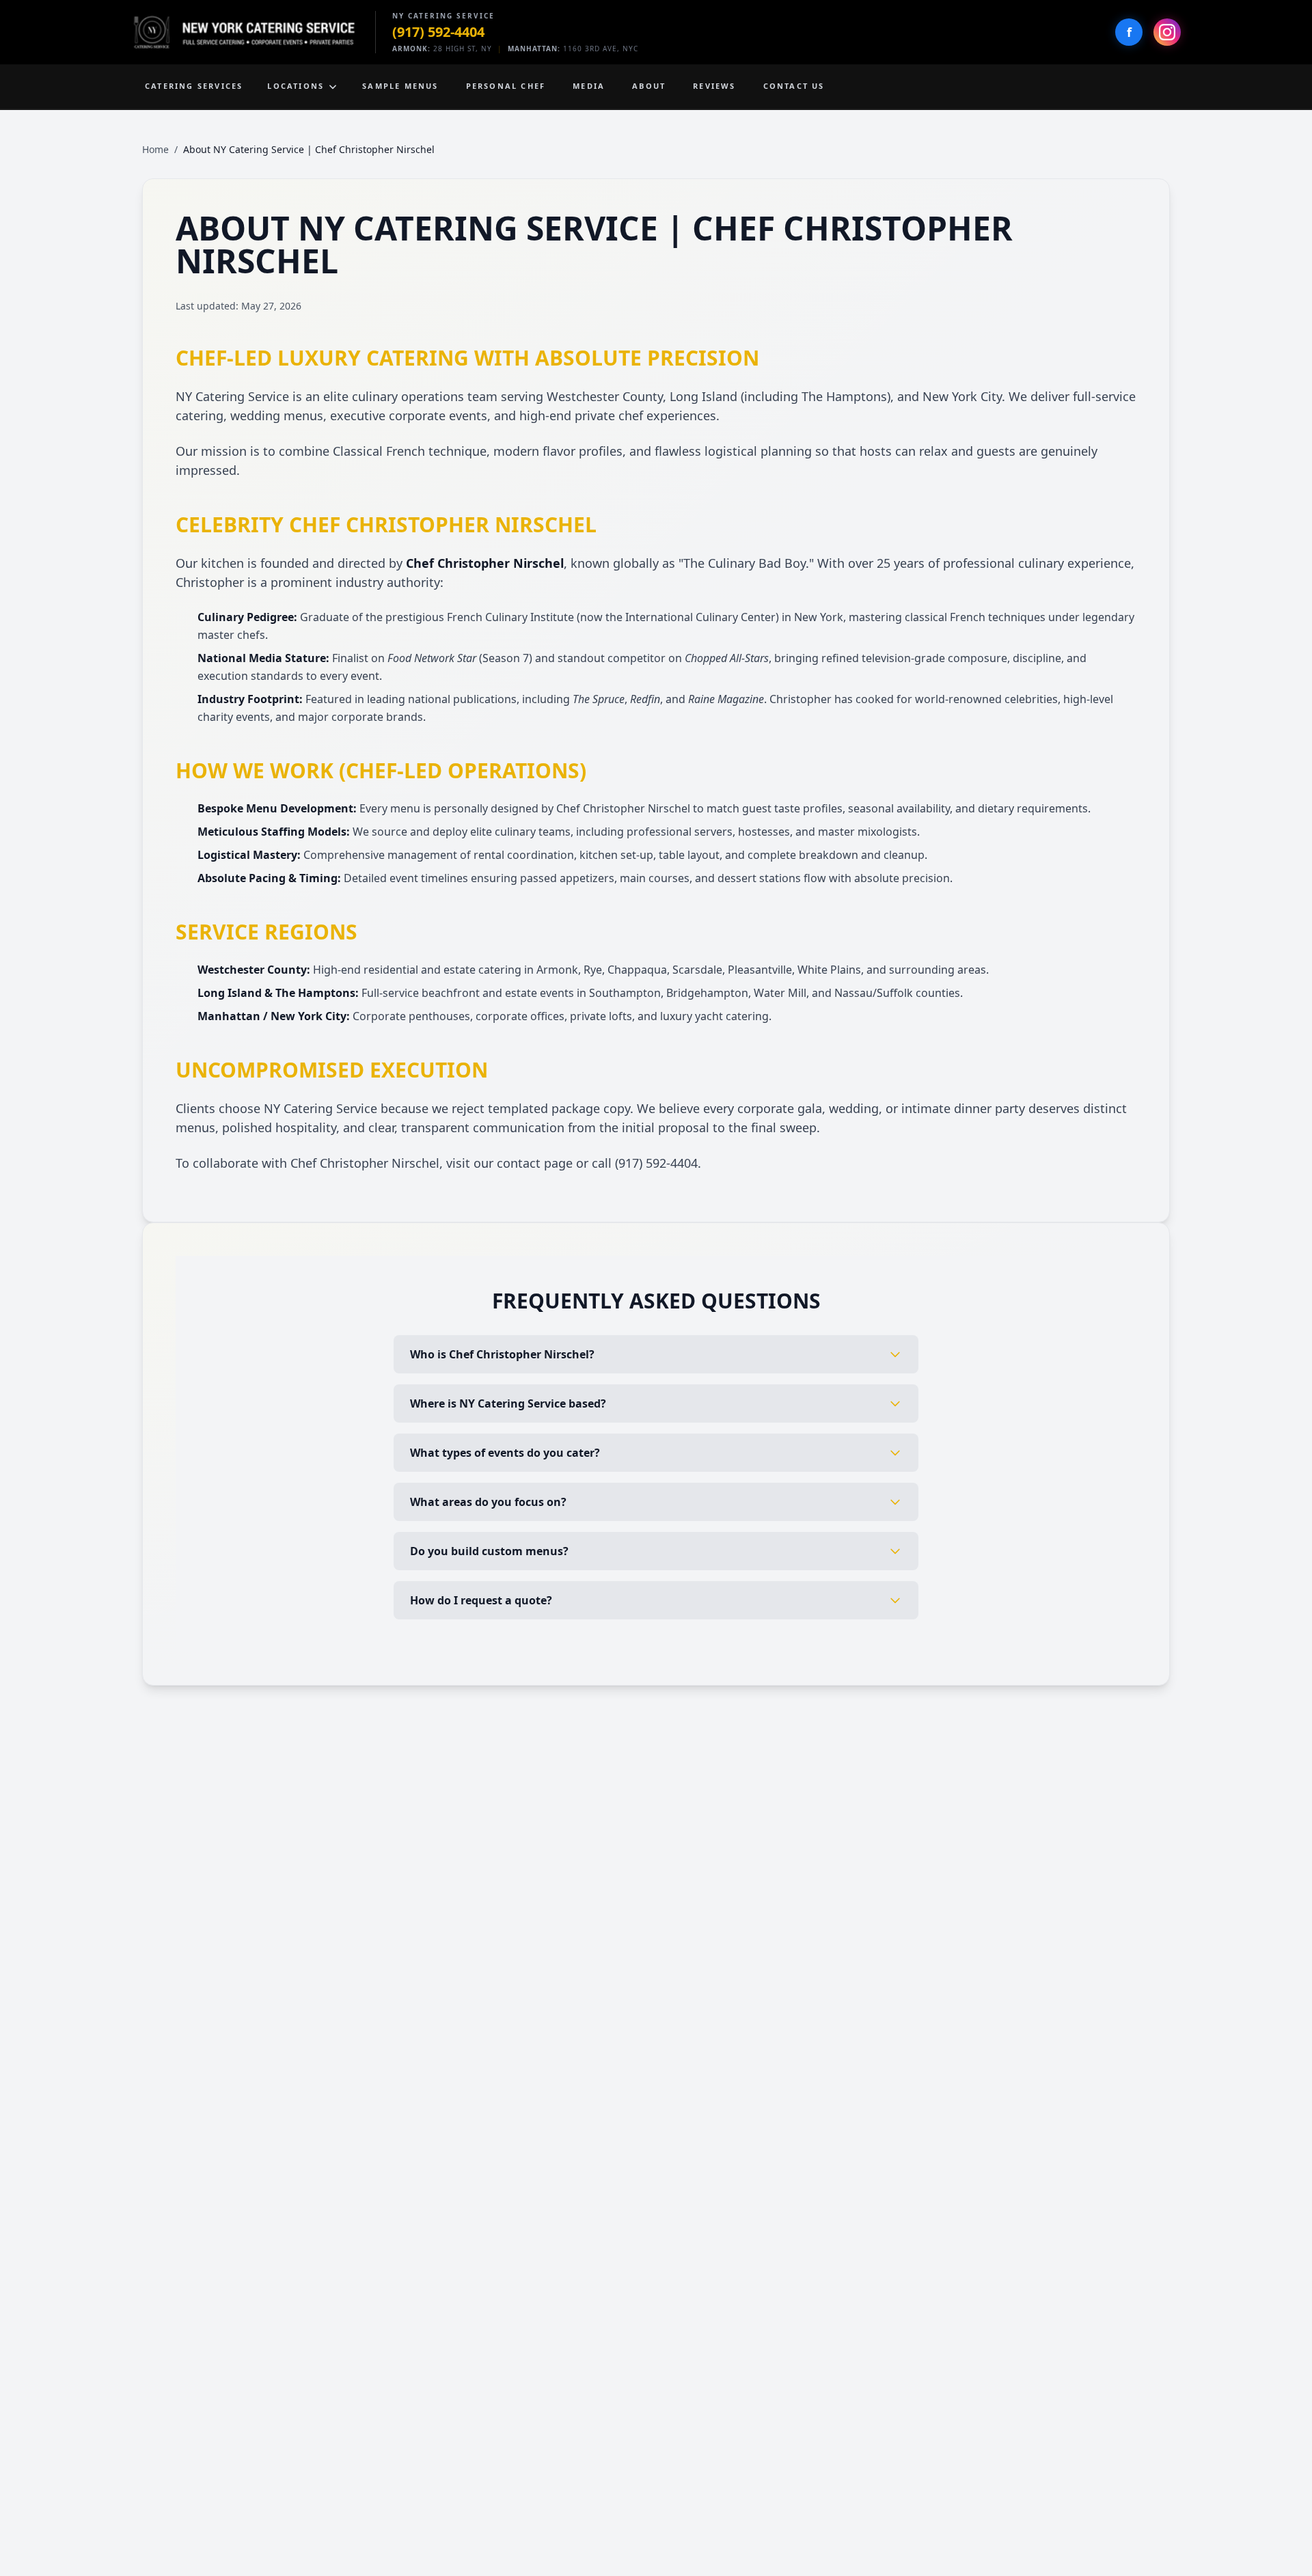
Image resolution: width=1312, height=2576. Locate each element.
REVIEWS (714, 86)
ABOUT (649, 86)
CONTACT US (794, 86)
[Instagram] (1167, 32)
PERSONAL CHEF (506, 86)
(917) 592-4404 (438, 32)
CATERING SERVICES (194, 86)
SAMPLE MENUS (400, 86)
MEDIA (589, 86)
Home (155, 149)
